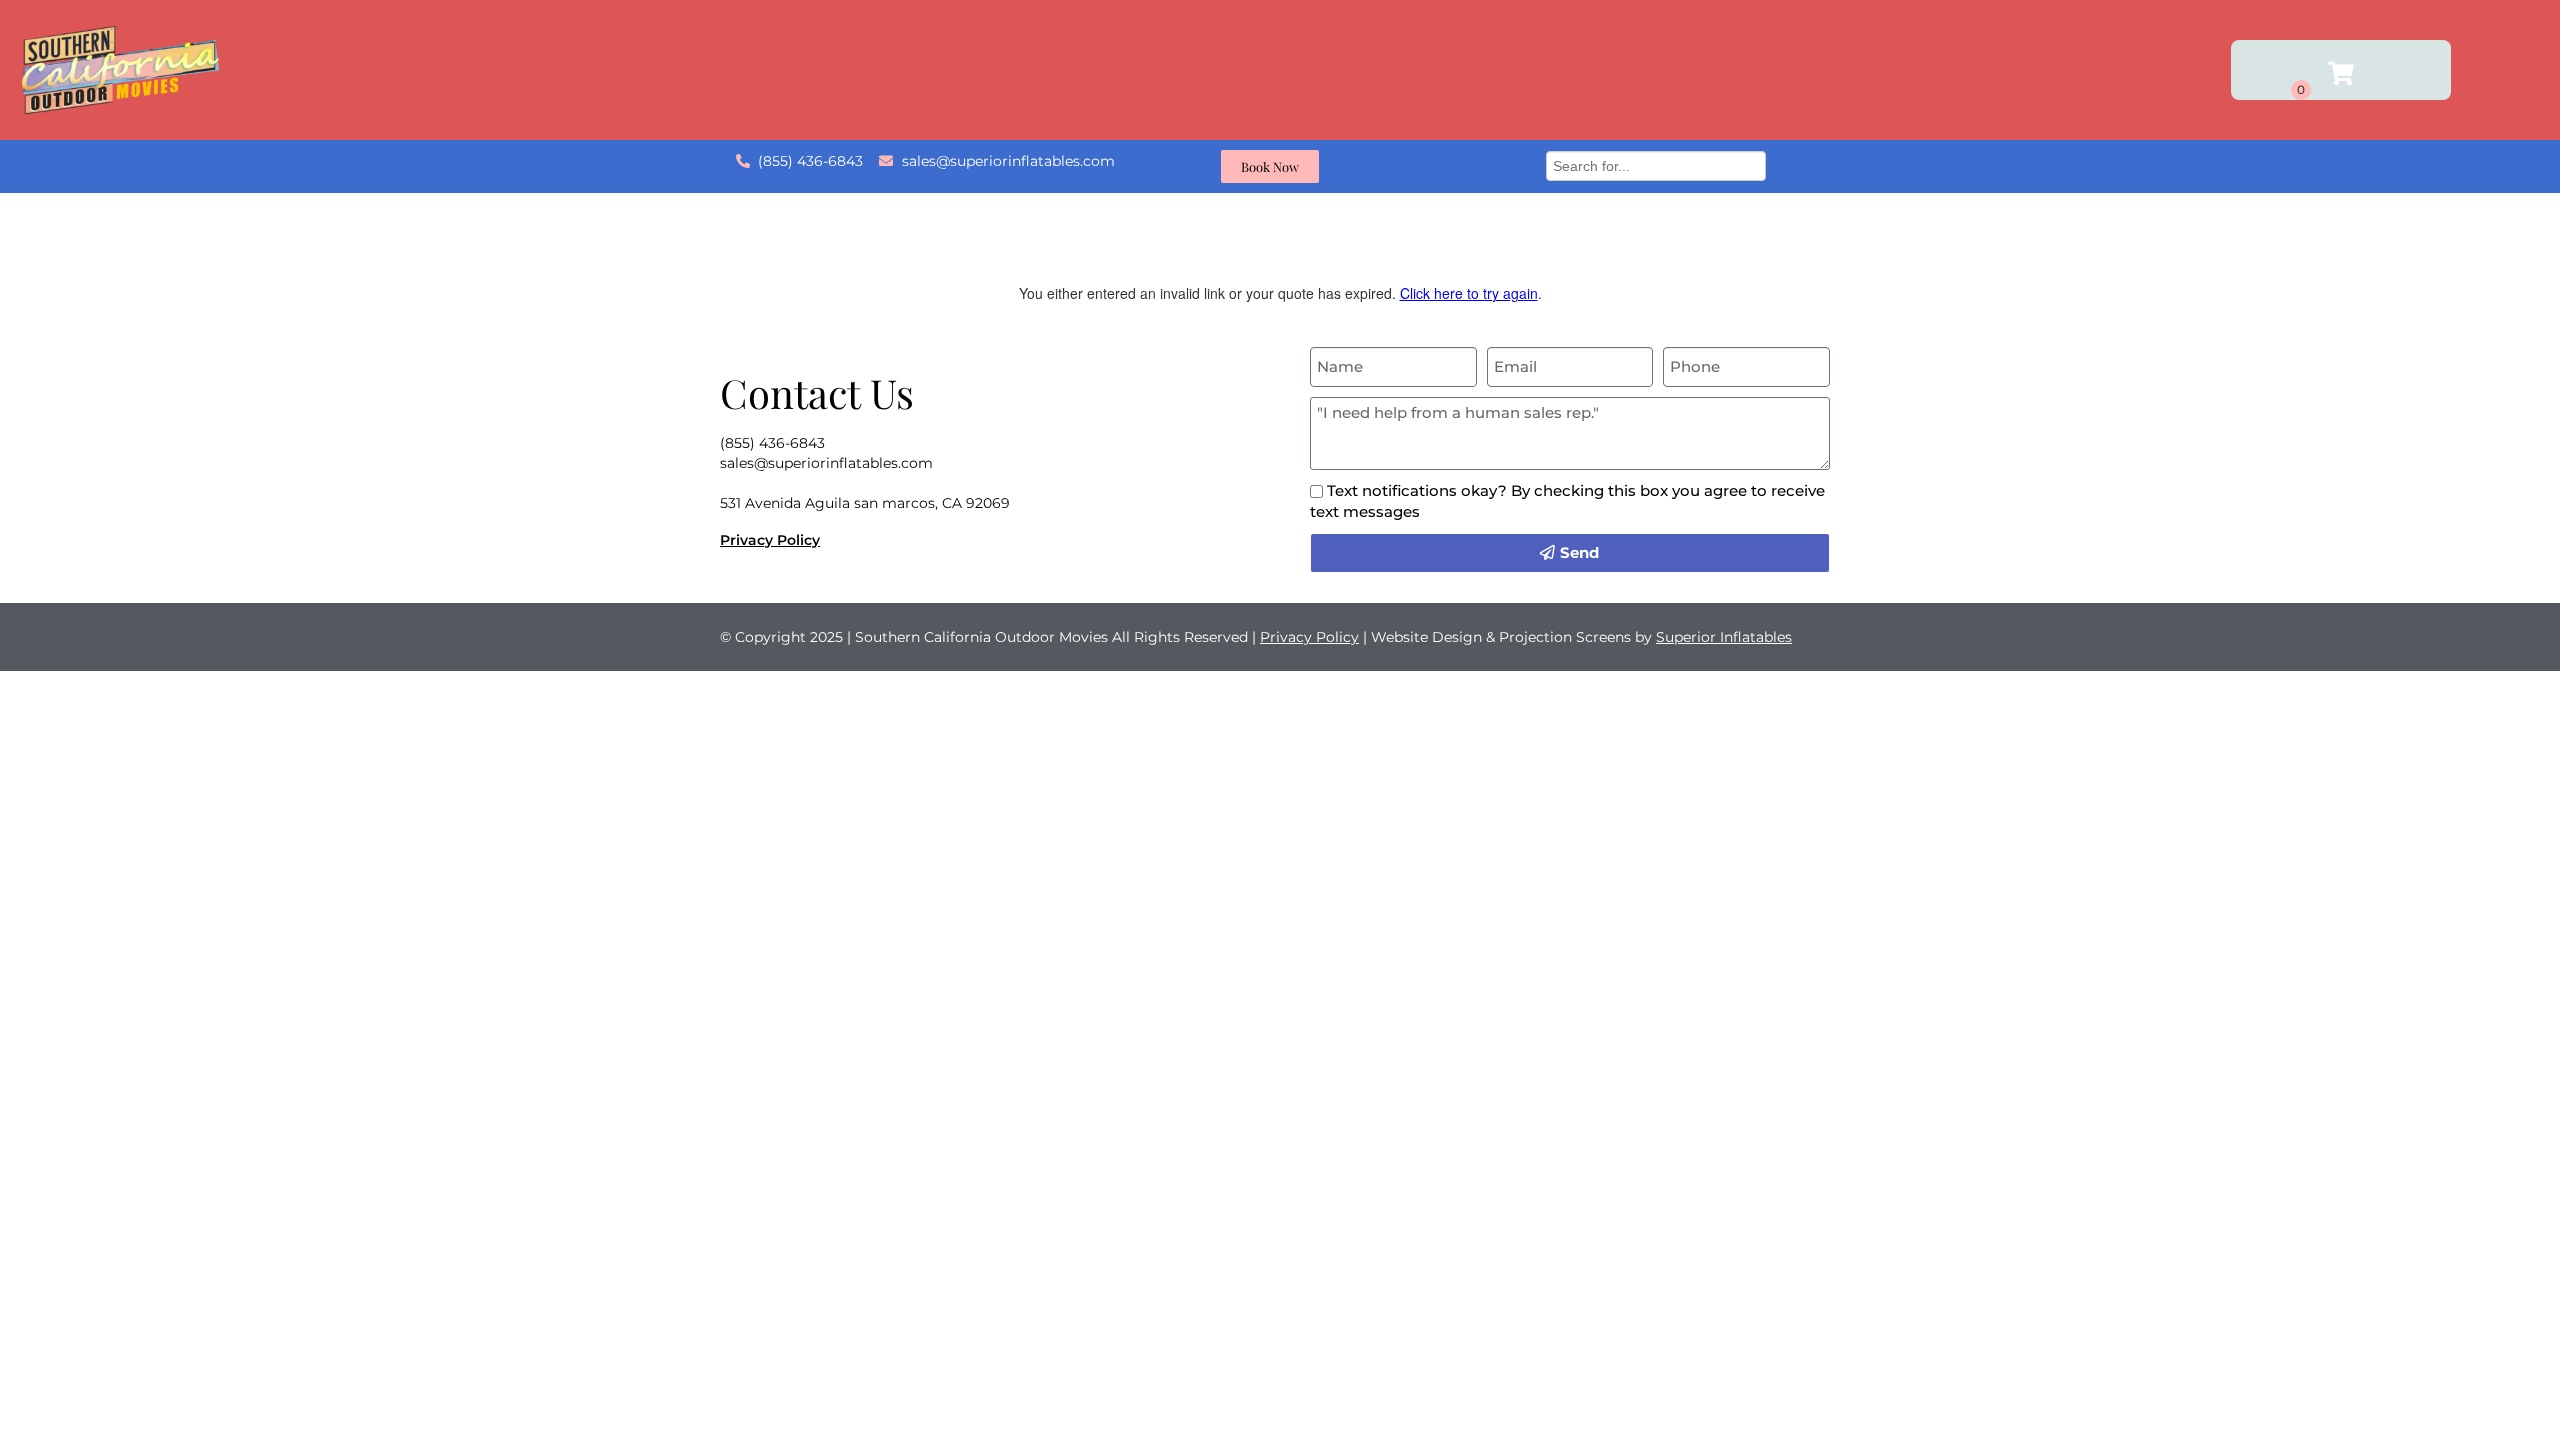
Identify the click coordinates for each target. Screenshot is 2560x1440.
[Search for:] (1656, 164)
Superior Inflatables (1724, 637)
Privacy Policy (770, 540)
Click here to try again (1469, 293)
